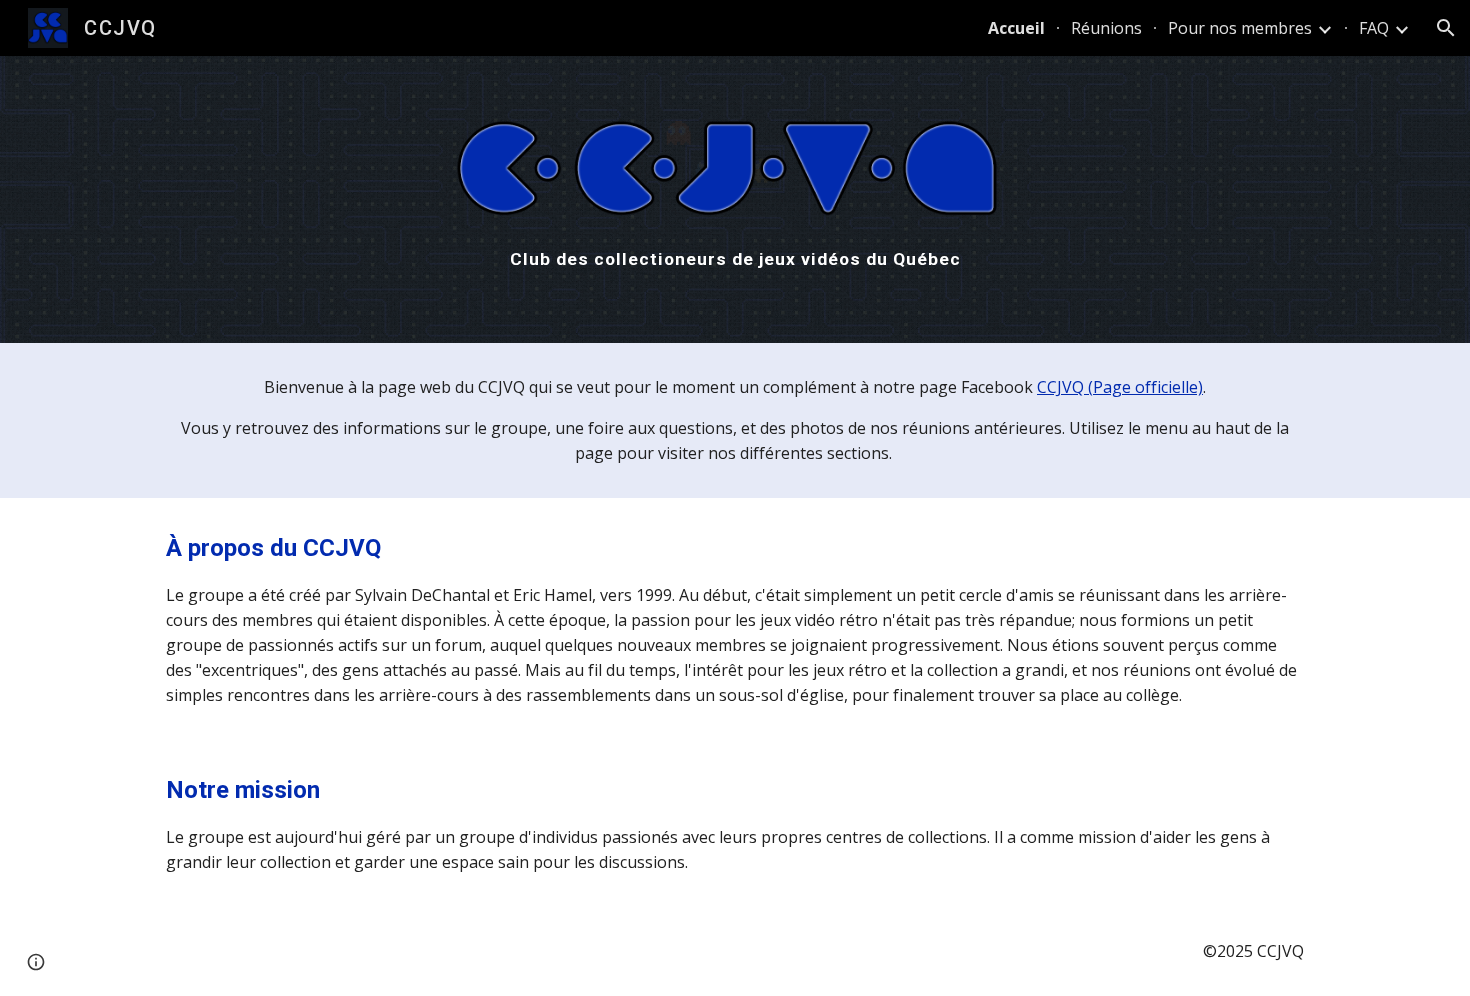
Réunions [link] (1106, 28)
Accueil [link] (1016, 28)
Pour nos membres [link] (1240, 28)
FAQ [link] (1374, 28)
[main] (735, 259)
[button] (1446, 28)
